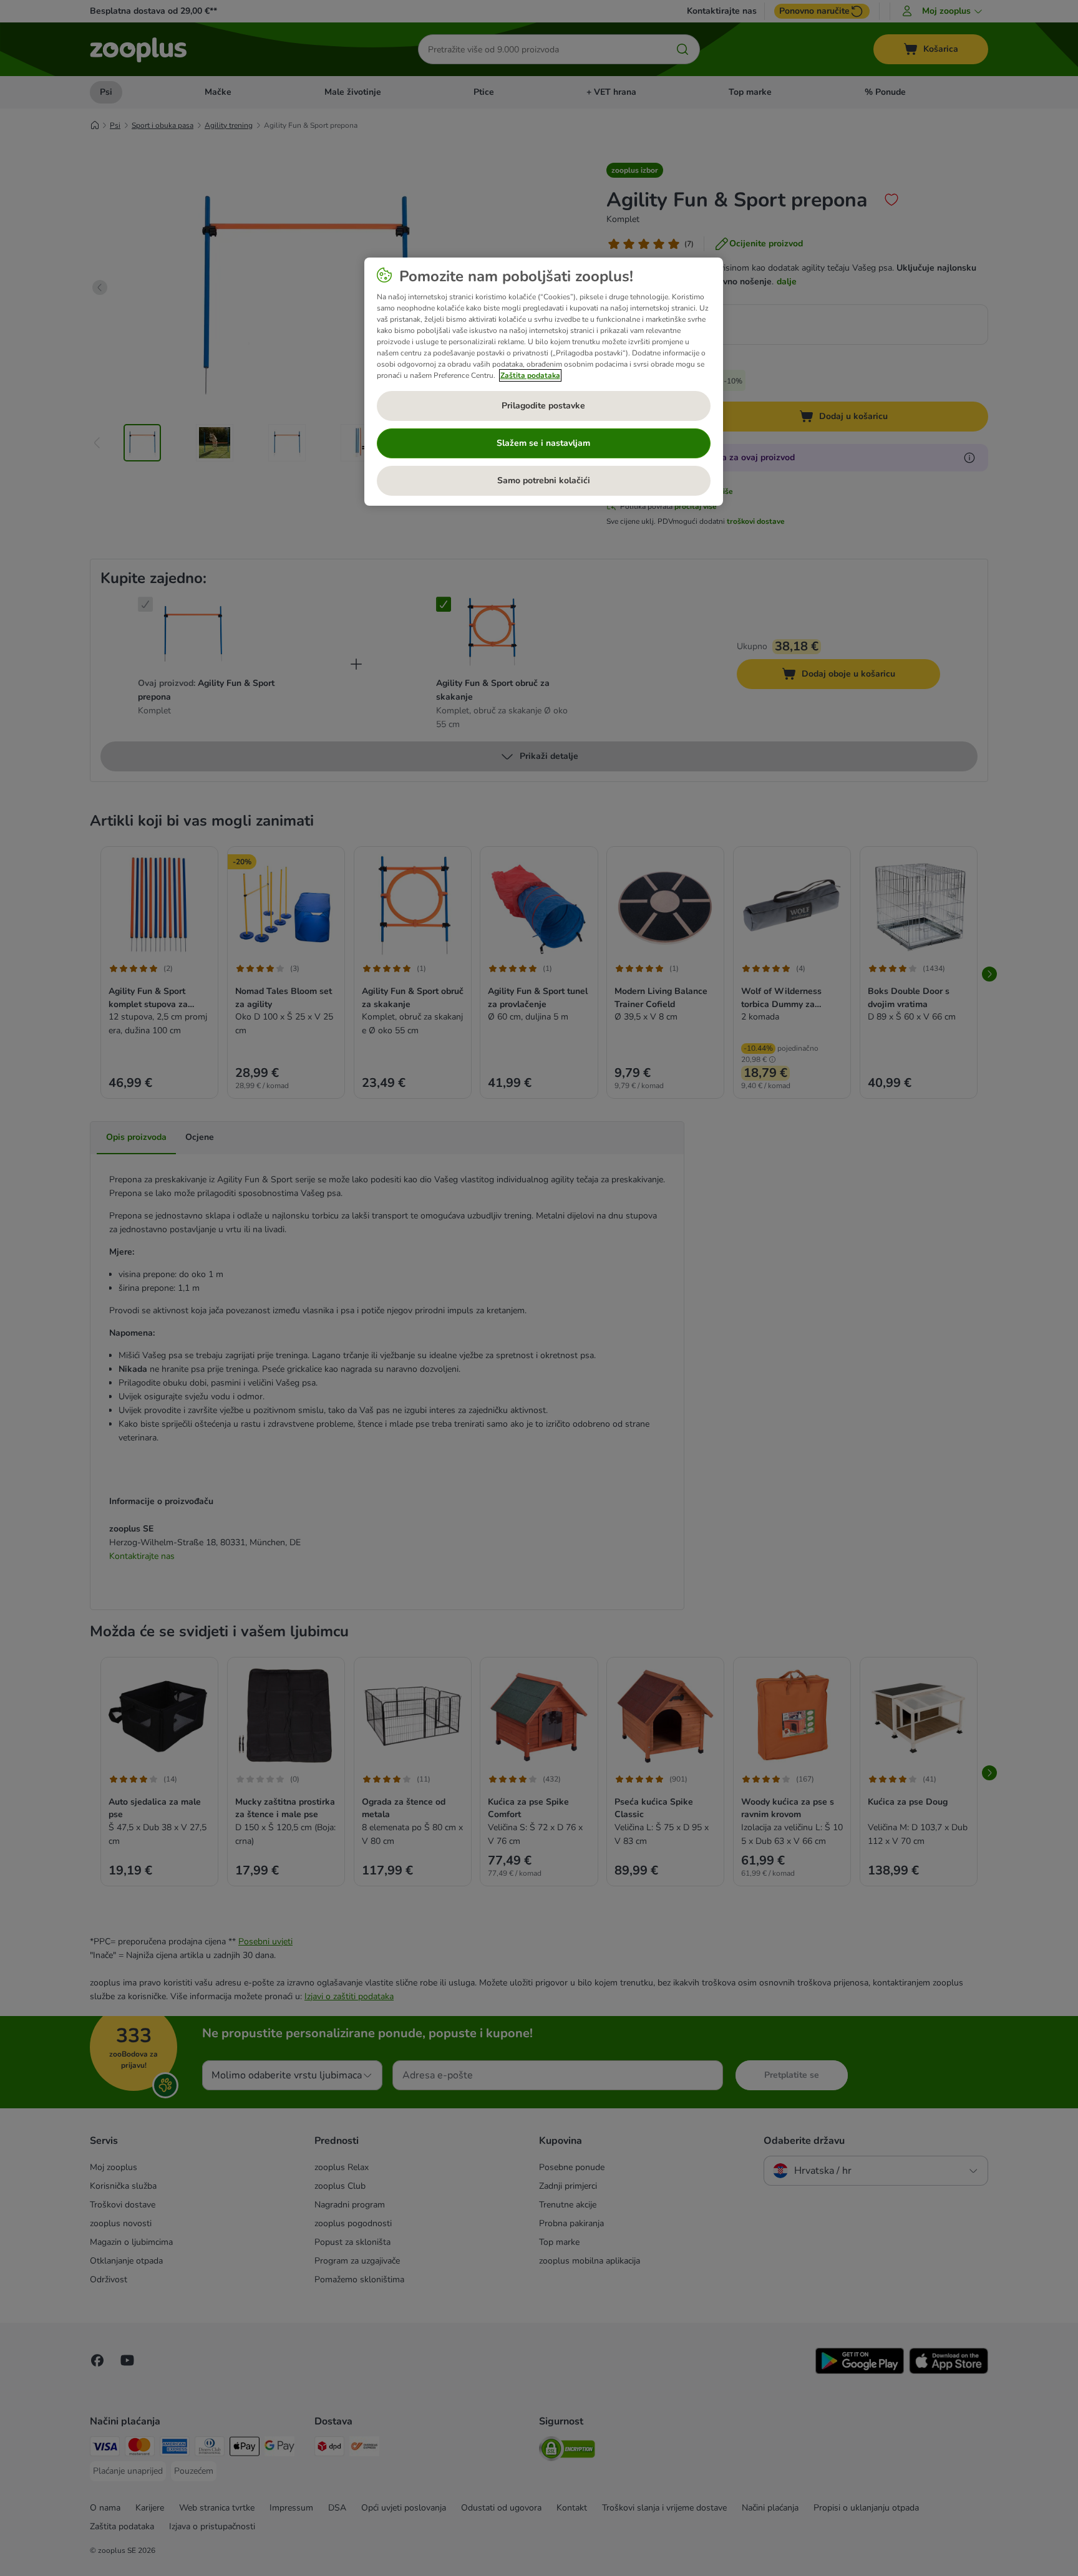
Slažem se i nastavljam (543, 443)
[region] (544, 382)
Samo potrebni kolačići (544, 480)
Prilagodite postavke (543, 406)
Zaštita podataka (530, 375)
